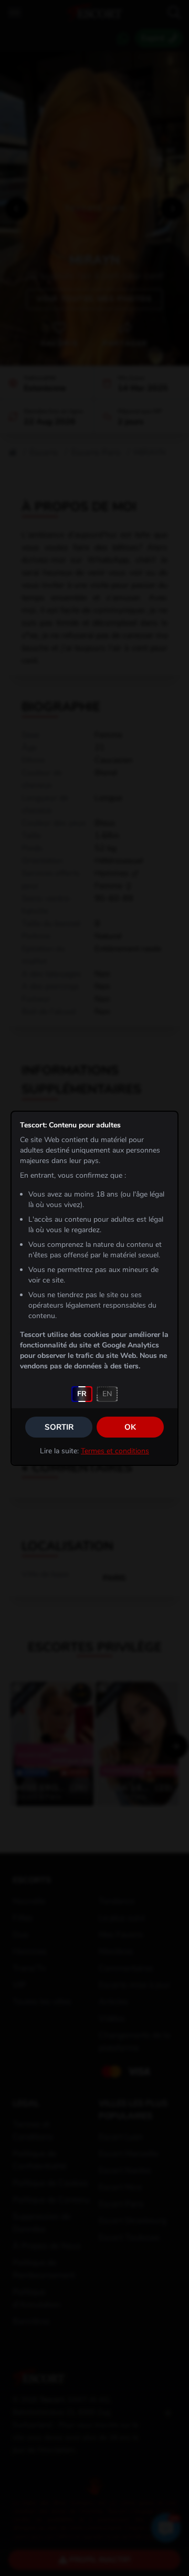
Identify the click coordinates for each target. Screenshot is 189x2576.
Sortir (59, 1427)
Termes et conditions (115, 1451)
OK (130, 1427)
